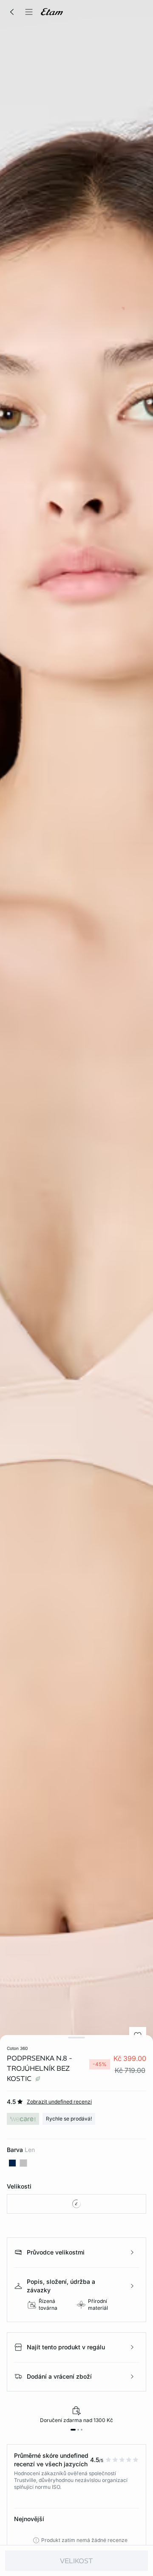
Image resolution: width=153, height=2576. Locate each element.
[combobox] (76, 2204)
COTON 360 (17, 2048)
